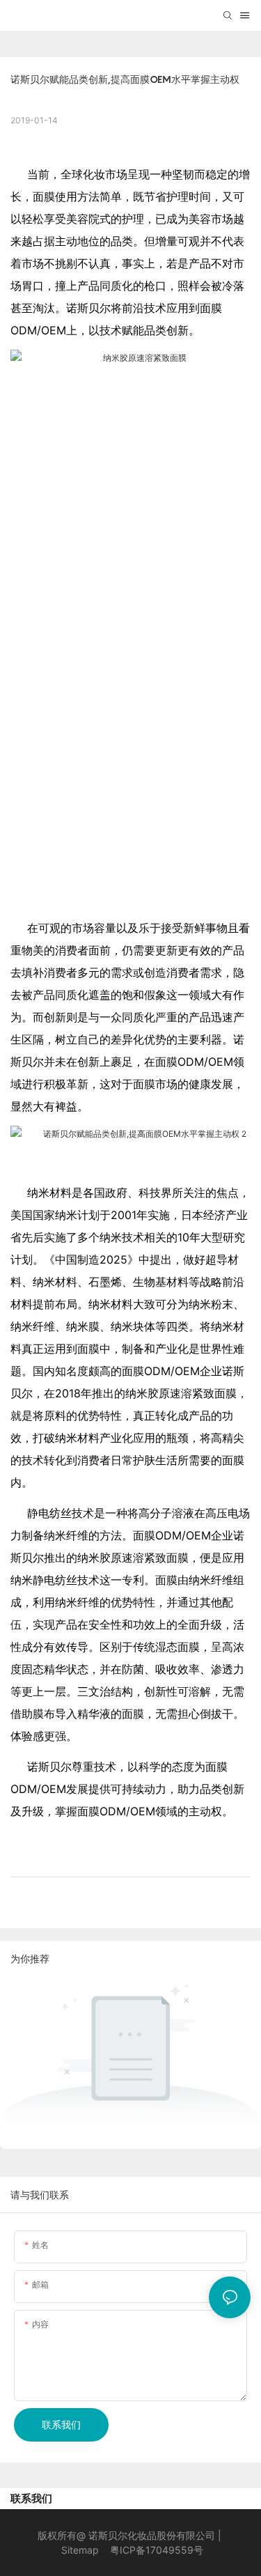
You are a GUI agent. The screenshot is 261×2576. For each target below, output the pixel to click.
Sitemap (80, 2550)
